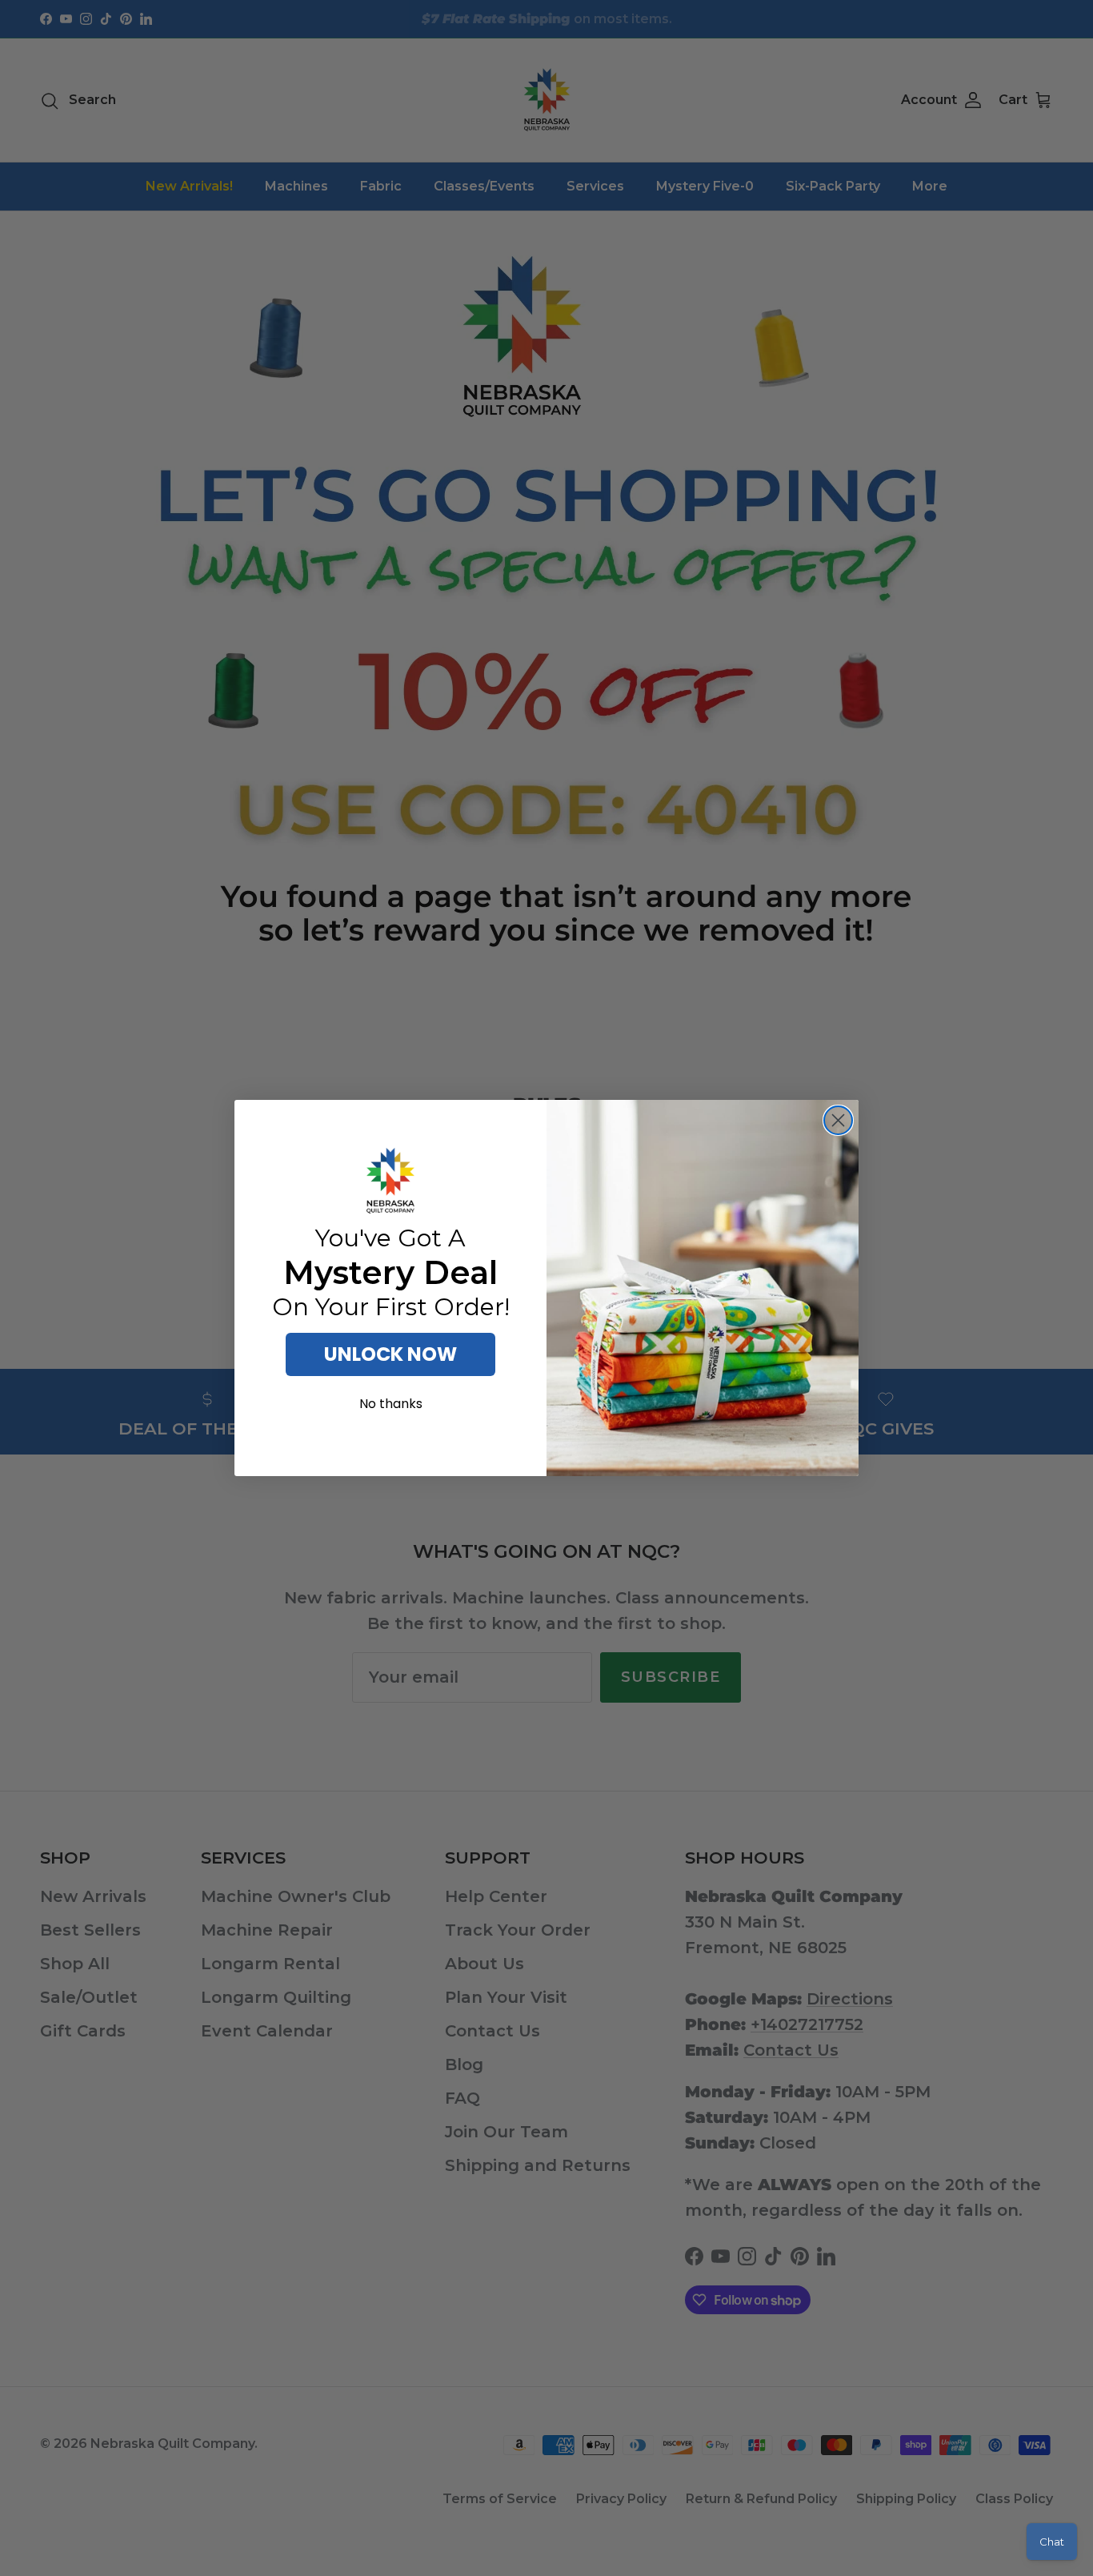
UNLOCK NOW (390, 1354)
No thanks (391, 1404)
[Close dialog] (838, 1120)
